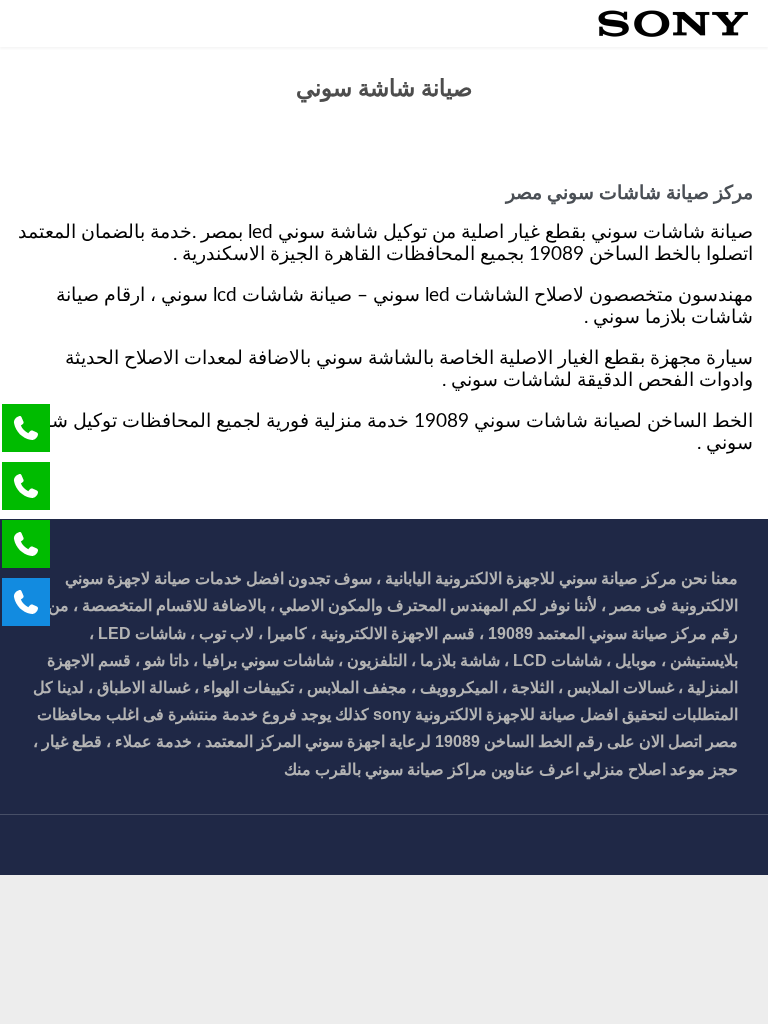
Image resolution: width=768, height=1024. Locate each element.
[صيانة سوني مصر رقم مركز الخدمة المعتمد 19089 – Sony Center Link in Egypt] (673, 23)
